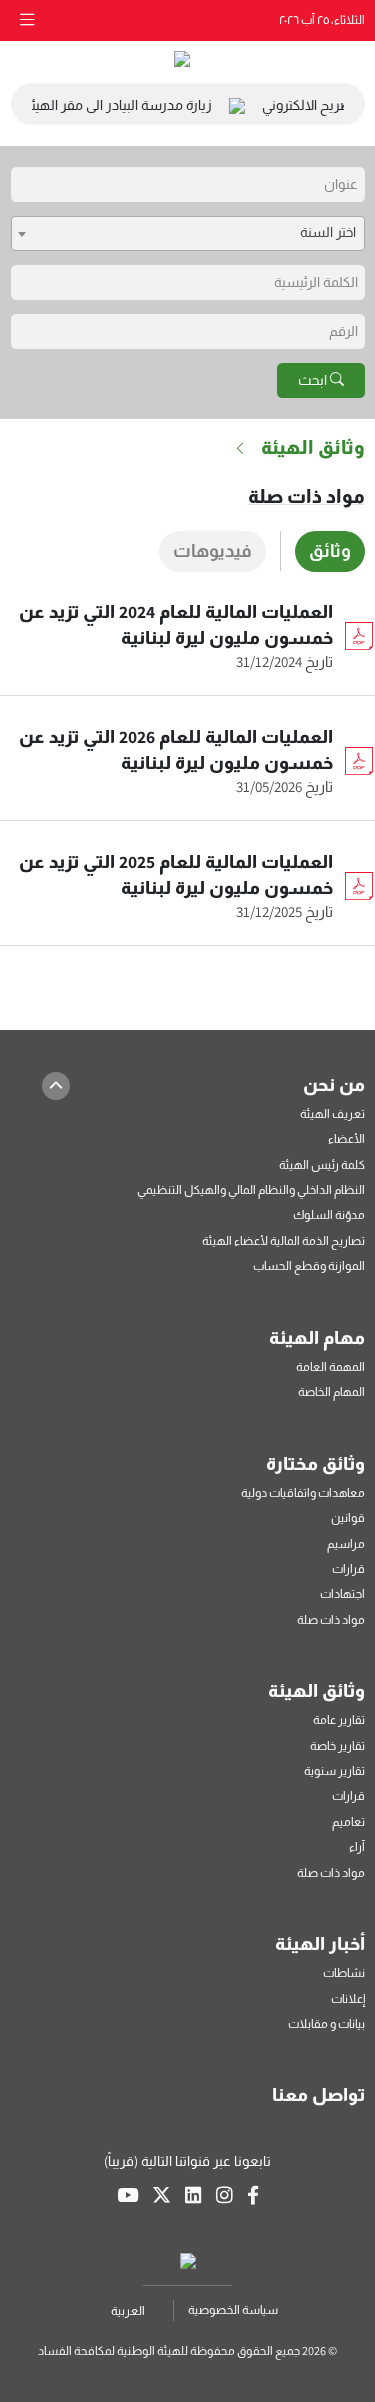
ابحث (314, 380)
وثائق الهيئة (316, 1690)
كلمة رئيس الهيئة (322, 1164)
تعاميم (348, 1821)
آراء (357, 1846)
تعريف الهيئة (332, 1113)
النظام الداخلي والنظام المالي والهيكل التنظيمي (251, 1189)
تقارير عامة (339, 1719)
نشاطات (344, 1972)
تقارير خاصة (337, 1745)
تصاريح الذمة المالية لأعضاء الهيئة (283, 1240)
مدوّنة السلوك (329, 1214)
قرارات (348, 1568)
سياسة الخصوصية (233, 2309)
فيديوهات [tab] (212, 550)
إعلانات (348, 1998)
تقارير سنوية (334, 1770)
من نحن (334, 1084)
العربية (128, 2310)
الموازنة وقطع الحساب (309, 1265)
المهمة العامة (330, 1366)
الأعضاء (346, 1138)
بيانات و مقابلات (326, 2023)
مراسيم (346, 1543)
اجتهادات (342, 1593)
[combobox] (188, 233)
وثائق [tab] (330, 550)
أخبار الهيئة (320, 1943)
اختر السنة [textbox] (328, 232)
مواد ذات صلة (306, 496)
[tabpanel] (188, 783)
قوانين (348, 1517)
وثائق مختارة (315, 1463)
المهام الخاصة (331, 1391)
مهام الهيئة (317, 1337)
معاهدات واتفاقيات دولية (303, 1492)
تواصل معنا (318, 2094)
